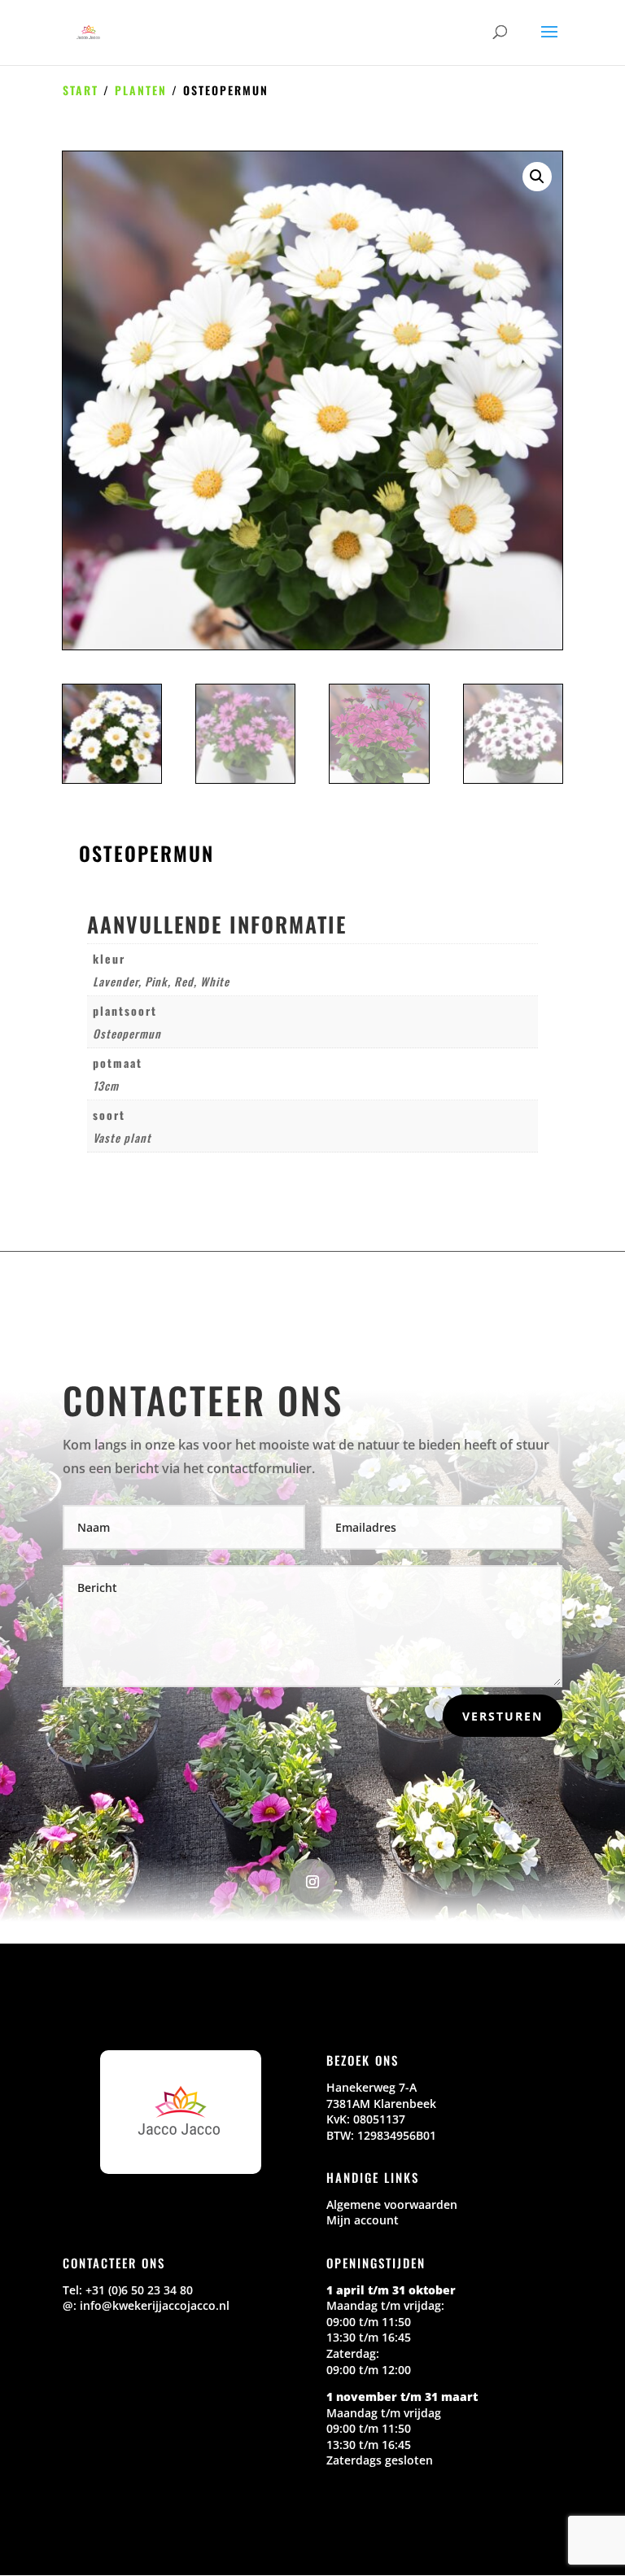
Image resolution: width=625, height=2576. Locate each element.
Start (81, 90)
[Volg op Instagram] (312, 1882)
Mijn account (363, 2220)
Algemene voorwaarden (392, 2204)
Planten (141, 90)
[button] (537, 177)
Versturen (503, 1716)
